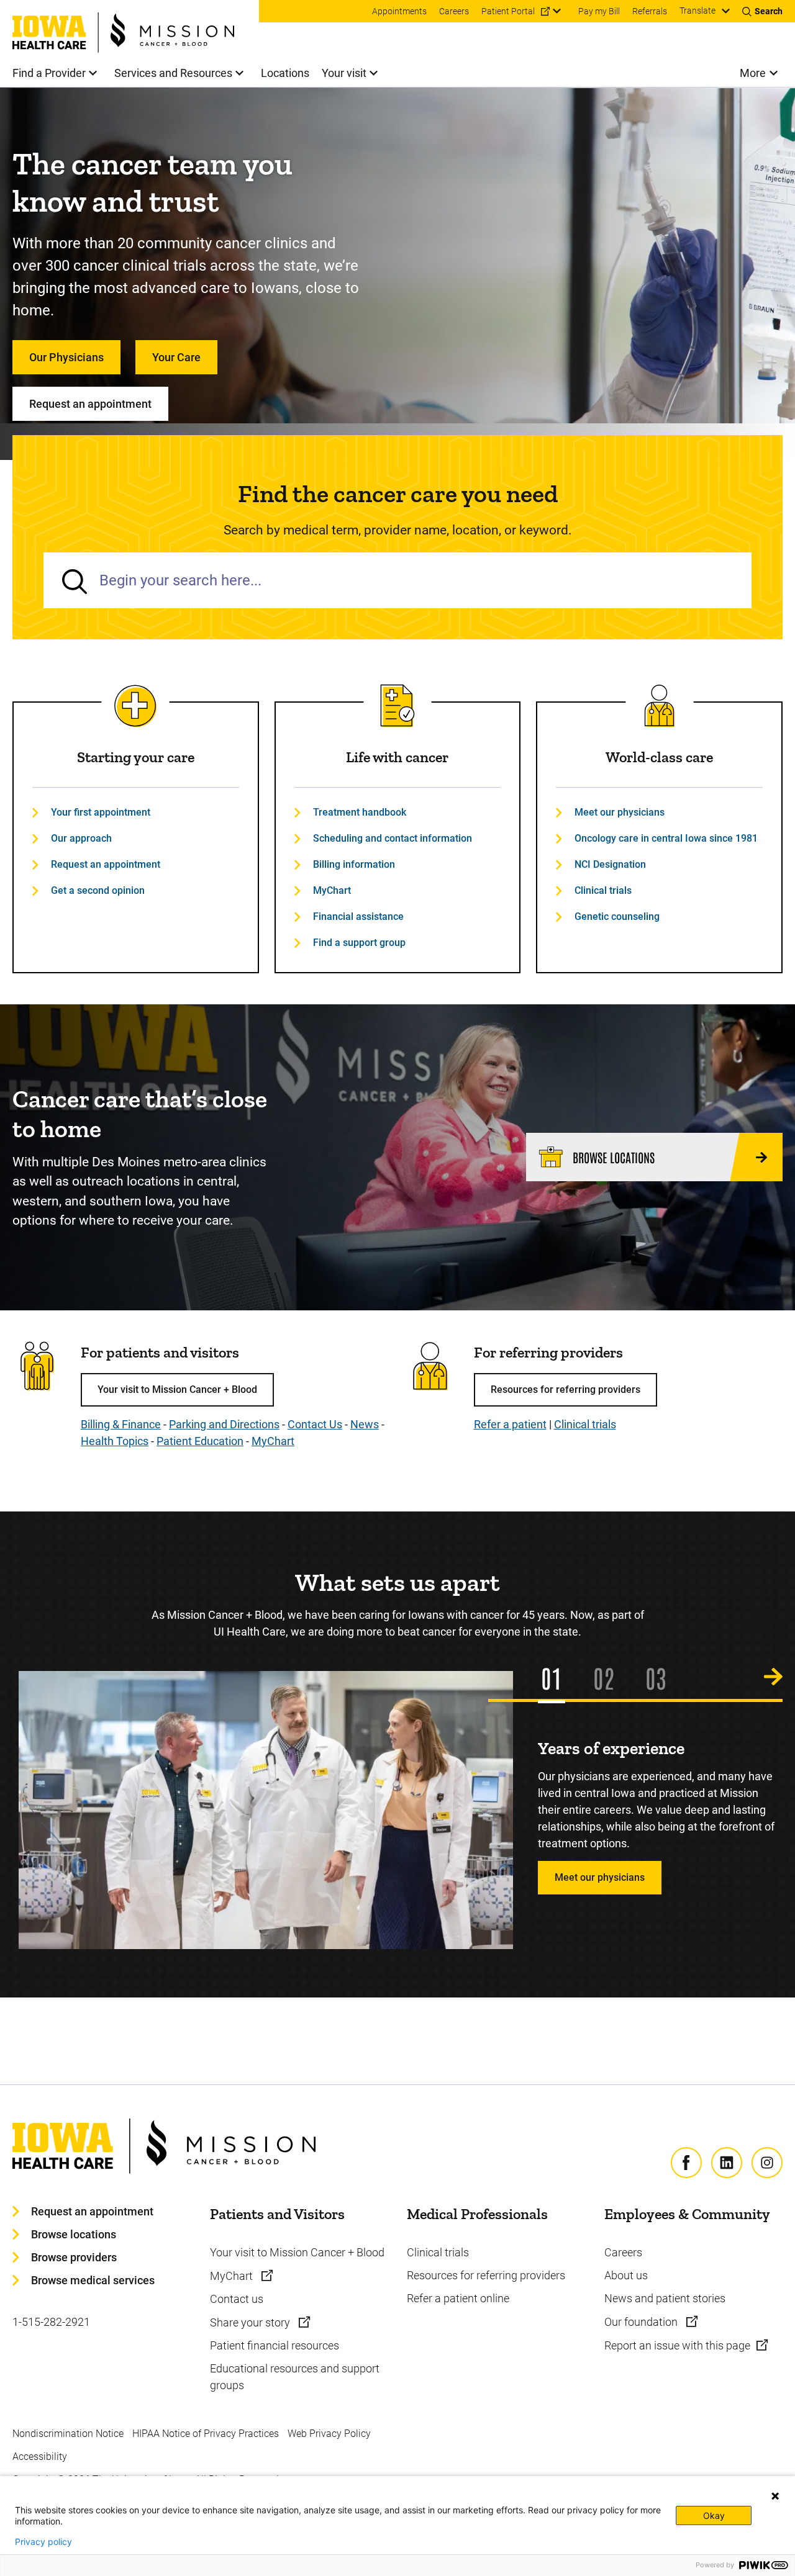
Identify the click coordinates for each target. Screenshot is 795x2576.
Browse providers (74, 2257)
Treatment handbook (360, 812)
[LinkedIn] (727, 2163)
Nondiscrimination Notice (68, 2434)
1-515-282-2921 (51, 2322)
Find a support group (359, 943)
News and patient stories (665, 2298)
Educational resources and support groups (295, 2377)
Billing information (354, 864)
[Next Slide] (773, 1677)
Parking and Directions (224, 1424)
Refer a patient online (458, 2298)
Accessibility (40, 2457)
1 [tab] (557, 1677)
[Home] (136, 26)
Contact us (237, 2299)
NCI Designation (610, 864)
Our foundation (642, 2322)
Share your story (251, 2322)
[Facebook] (686, 2163)
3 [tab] (661, 1677)
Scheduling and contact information (393, 838)
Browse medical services (93, 2280)
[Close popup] (775, 2496)
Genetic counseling (617, 916)
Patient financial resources (275, 2345)
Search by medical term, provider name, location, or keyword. (398, 530)
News (365, 1424)
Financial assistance (358, 916)
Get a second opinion (98, 890)
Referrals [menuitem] (650, 11)
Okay (714, 2515)
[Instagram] (767, 2163)
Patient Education (200, 1441)
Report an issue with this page (677, 2345)
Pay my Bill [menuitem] (599, 11)
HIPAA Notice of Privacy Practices (206, 2434)
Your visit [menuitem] (344, 73)
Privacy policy (43, 2542)
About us (626, 2275)
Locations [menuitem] (285, 73)
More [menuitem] (753, 73)
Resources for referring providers (566, 1389)
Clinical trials (603, 890)
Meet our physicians (620, 812)
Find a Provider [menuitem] (49, 73)
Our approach (81, 838)
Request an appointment (90, 404)
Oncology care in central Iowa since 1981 (666, 838)
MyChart (332, 890)
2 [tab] (609, 1677)
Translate (697, 11)
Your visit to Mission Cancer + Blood (177, 1389)
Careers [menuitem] (454, 11)
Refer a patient (510, 1424)
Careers (623, 2252)
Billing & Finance (121, 1424)
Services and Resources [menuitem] (173, 73)
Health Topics (115, 1441)
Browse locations (74, 2234)
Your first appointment (101, 812)
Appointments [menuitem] (399, 11)
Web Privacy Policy (329, 2434)
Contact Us (315, 1424)
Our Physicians (66, 357)
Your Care (176, 357)
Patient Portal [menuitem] (508, 11)
